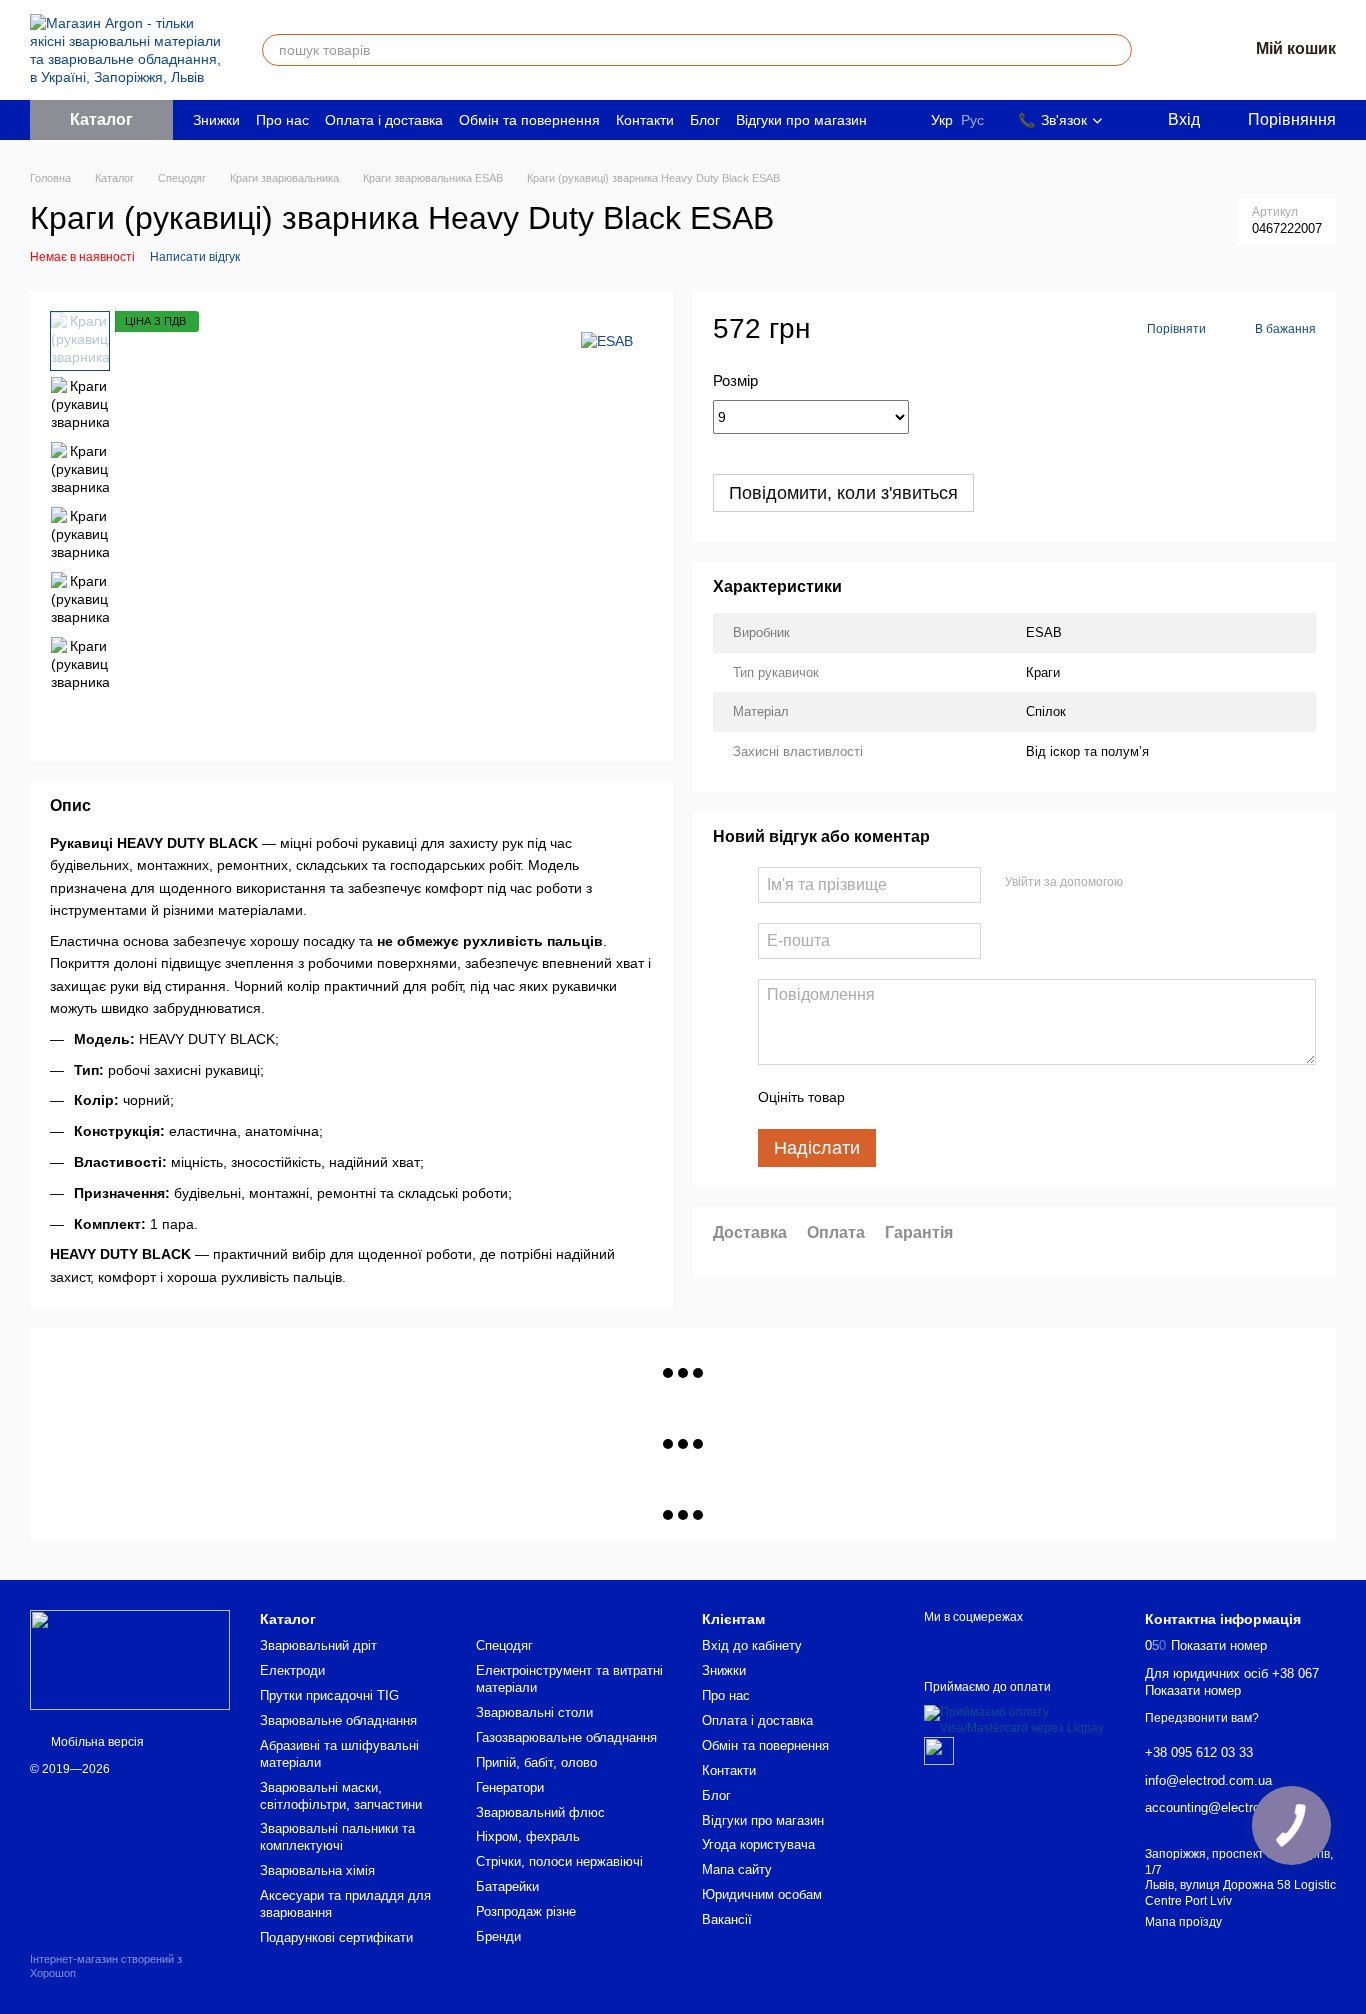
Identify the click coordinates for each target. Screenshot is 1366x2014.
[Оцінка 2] (910, 1097)
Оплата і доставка (384, 120)
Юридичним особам (762, 1894)
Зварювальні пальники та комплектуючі (337, 1837)
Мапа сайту (737, 1869)
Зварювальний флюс (540, 1812)
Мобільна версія (96, 1742)
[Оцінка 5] (1006, 1097)
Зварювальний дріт (318, 1645)
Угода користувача (758, 1844)
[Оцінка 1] (878, 1097)
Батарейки (507, 1886)
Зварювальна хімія (317, 1870)
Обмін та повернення (529, 120)
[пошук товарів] (1116, 50)
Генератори (510, 1787)
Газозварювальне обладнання (566, 1737)
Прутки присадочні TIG (329, 1695)
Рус (972, 120)
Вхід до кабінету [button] (752, 1645)
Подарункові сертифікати (336, 1937)
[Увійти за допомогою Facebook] (1145, 882)
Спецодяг (504, 1645)
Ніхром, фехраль (528, 1836)
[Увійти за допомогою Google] (1177, 882)
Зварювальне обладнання (338, 1720)
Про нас (282, 120)
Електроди (292, 1670)
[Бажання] (1180, 50)
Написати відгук (195, 257)
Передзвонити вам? (1202, 1718)
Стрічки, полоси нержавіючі (559, 1861)
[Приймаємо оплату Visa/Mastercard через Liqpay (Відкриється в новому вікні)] (1019, 1720)
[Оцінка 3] (942, 1097)
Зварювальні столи (534, 1712)
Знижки (216, 120)
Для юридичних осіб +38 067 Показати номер (1232, 1682)
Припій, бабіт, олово (536, 1762)
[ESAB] (607, 340)
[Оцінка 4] (974, 1097)
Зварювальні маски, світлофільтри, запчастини (341, 1796)
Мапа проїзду (1183, 1922)
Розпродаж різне (526, 1911)
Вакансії (727, 1919)
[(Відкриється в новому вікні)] (939, 1750)
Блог (705, 120)
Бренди (498, 1936)
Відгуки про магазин (801, 120)
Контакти (645, 120)
